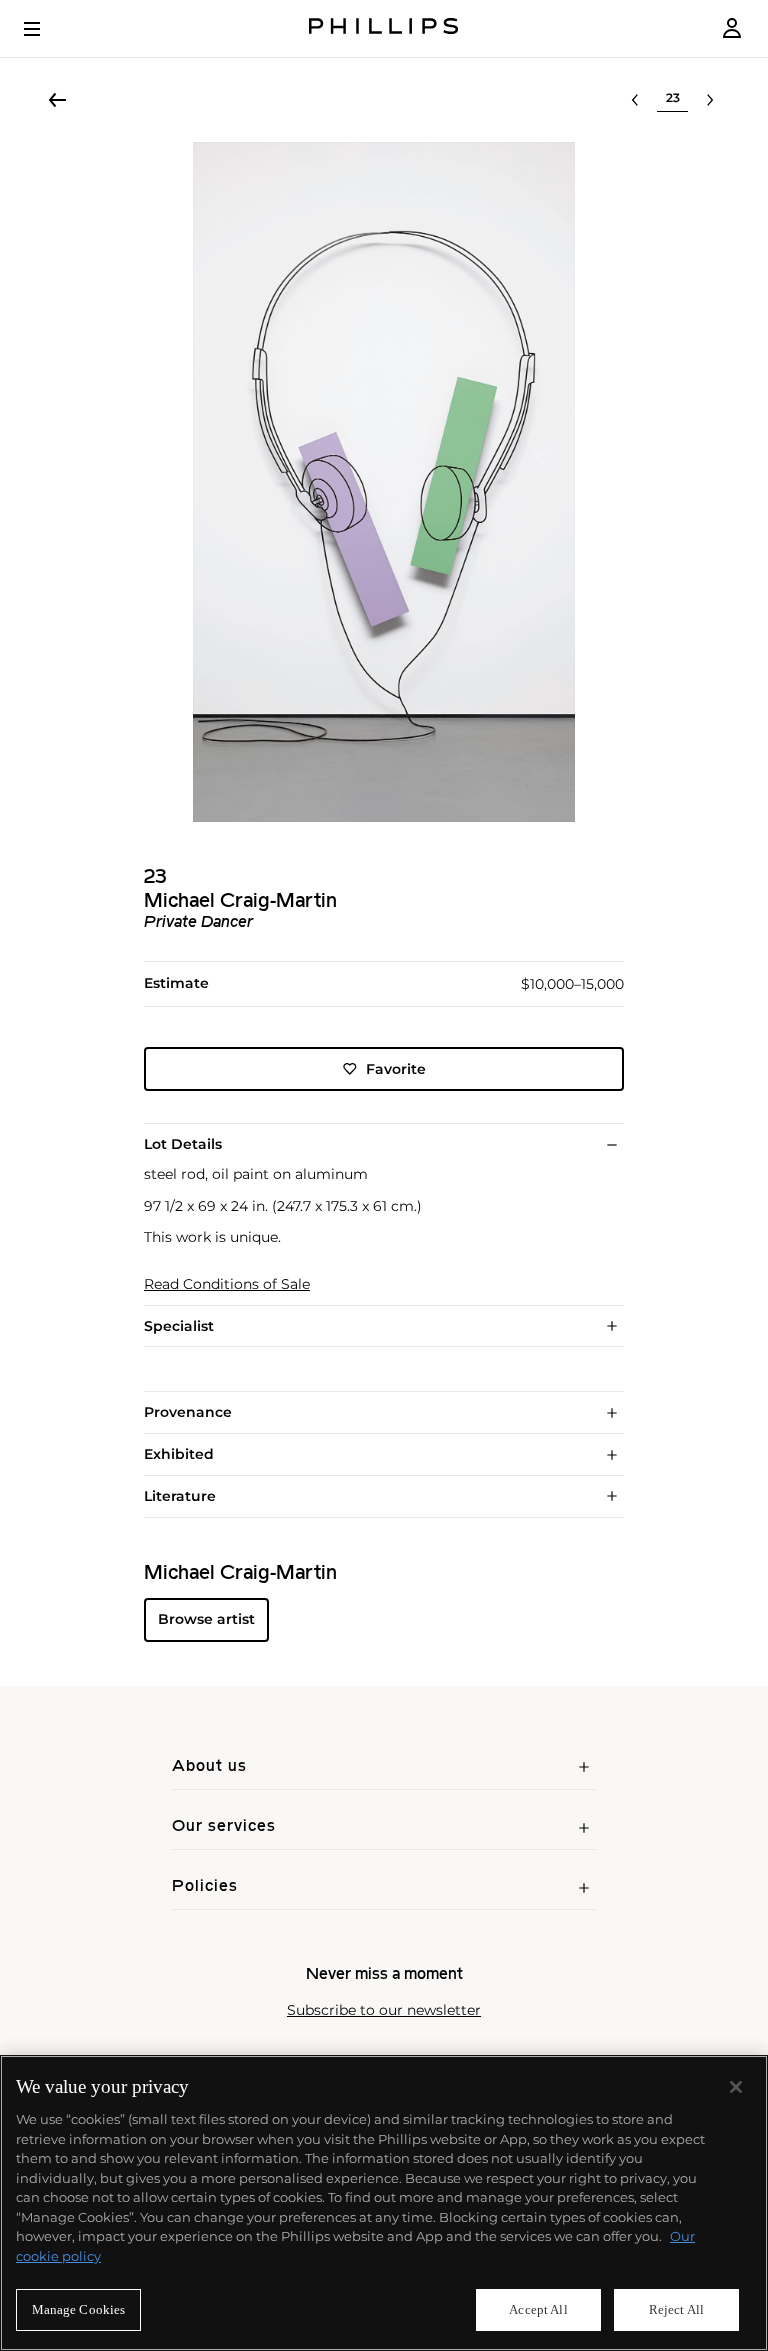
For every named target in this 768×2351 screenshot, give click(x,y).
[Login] (732, 28)
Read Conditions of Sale (227, 1284)
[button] (384, 482)
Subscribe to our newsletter (384, 2010)
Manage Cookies (79, 2309)
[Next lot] (710, 100)
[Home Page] (384, 28)
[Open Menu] (46, 29)
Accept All (538, 2309)
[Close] (736, 2087)
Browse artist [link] (206, 1619)
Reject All (676, 2309)
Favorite (396, 1069)
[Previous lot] (635, 100)
